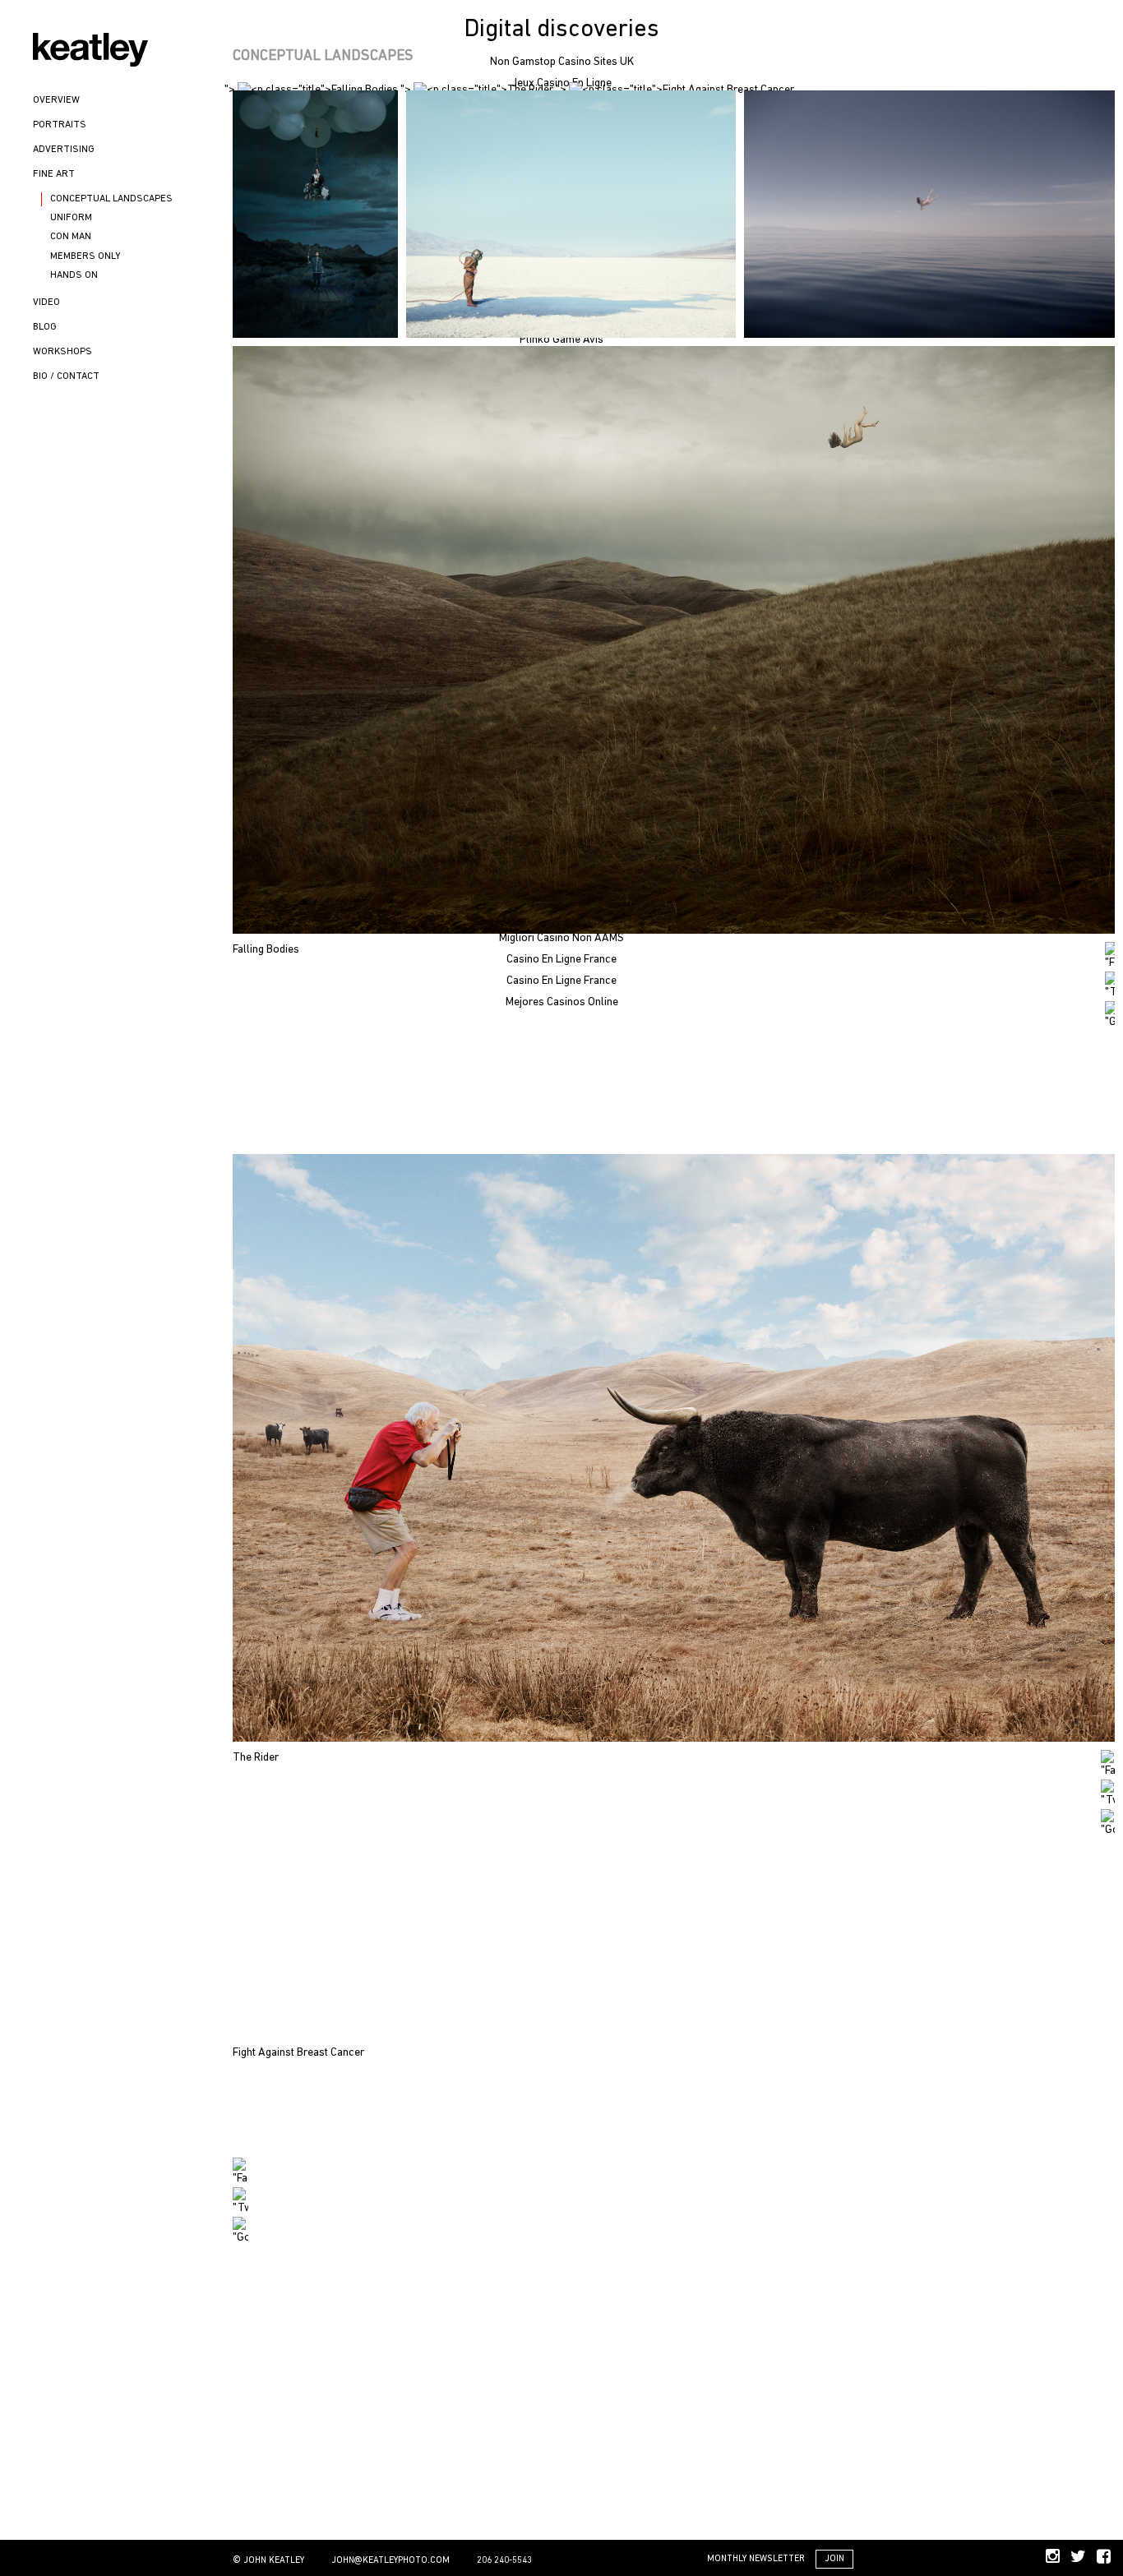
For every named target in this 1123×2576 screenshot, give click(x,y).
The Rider (256, 1758)
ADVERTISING (64, 150)
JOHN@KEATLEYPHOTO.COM (391, 2561)
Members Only (85, 256)
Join (834, 2559)
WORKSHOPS (62, 352)
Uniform (71, 218)
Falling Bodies (266, 950)
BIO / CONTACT (66, 376)
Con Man (71, 237)
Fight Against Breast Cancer (298, 2053)
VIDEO (46, 302)
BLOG (45, 327)
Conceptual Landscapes (111, 199)
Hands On (74, 275)
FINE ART (54, 174)
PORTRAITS (60, 125)
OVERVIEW (56, 100)
